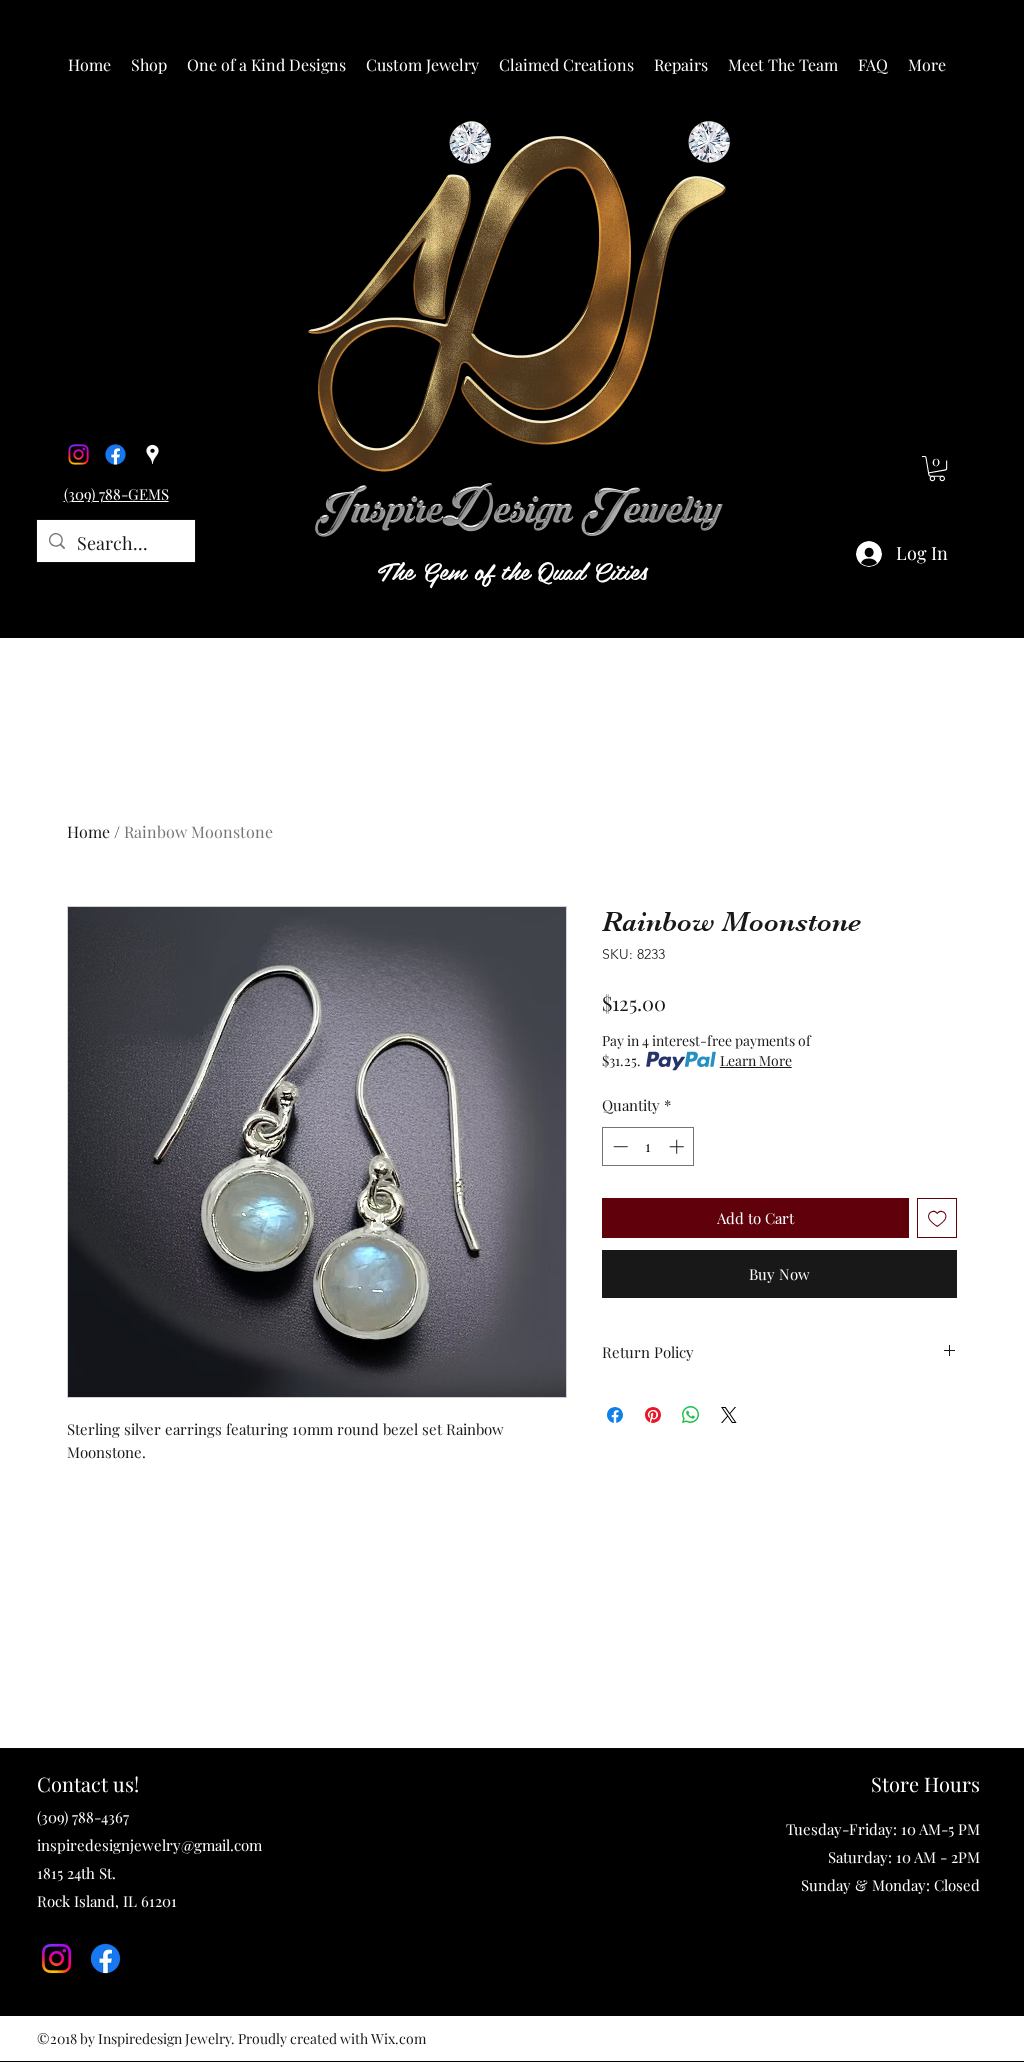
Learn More (756, 1060)
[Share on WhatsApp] (691, 1415)
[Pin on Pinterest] (653, 1415)
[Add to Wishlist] (937, 1218)
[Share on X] (729, 1415)
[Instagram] (78, 454)
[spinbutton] (648, 1146)
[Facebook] (115, 454)
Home (88, 831)
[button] (149, 65)
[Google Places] (152, 454)
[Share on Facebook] (615, 1415)
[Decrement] (618, 1146)
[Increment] (678, 1146)
